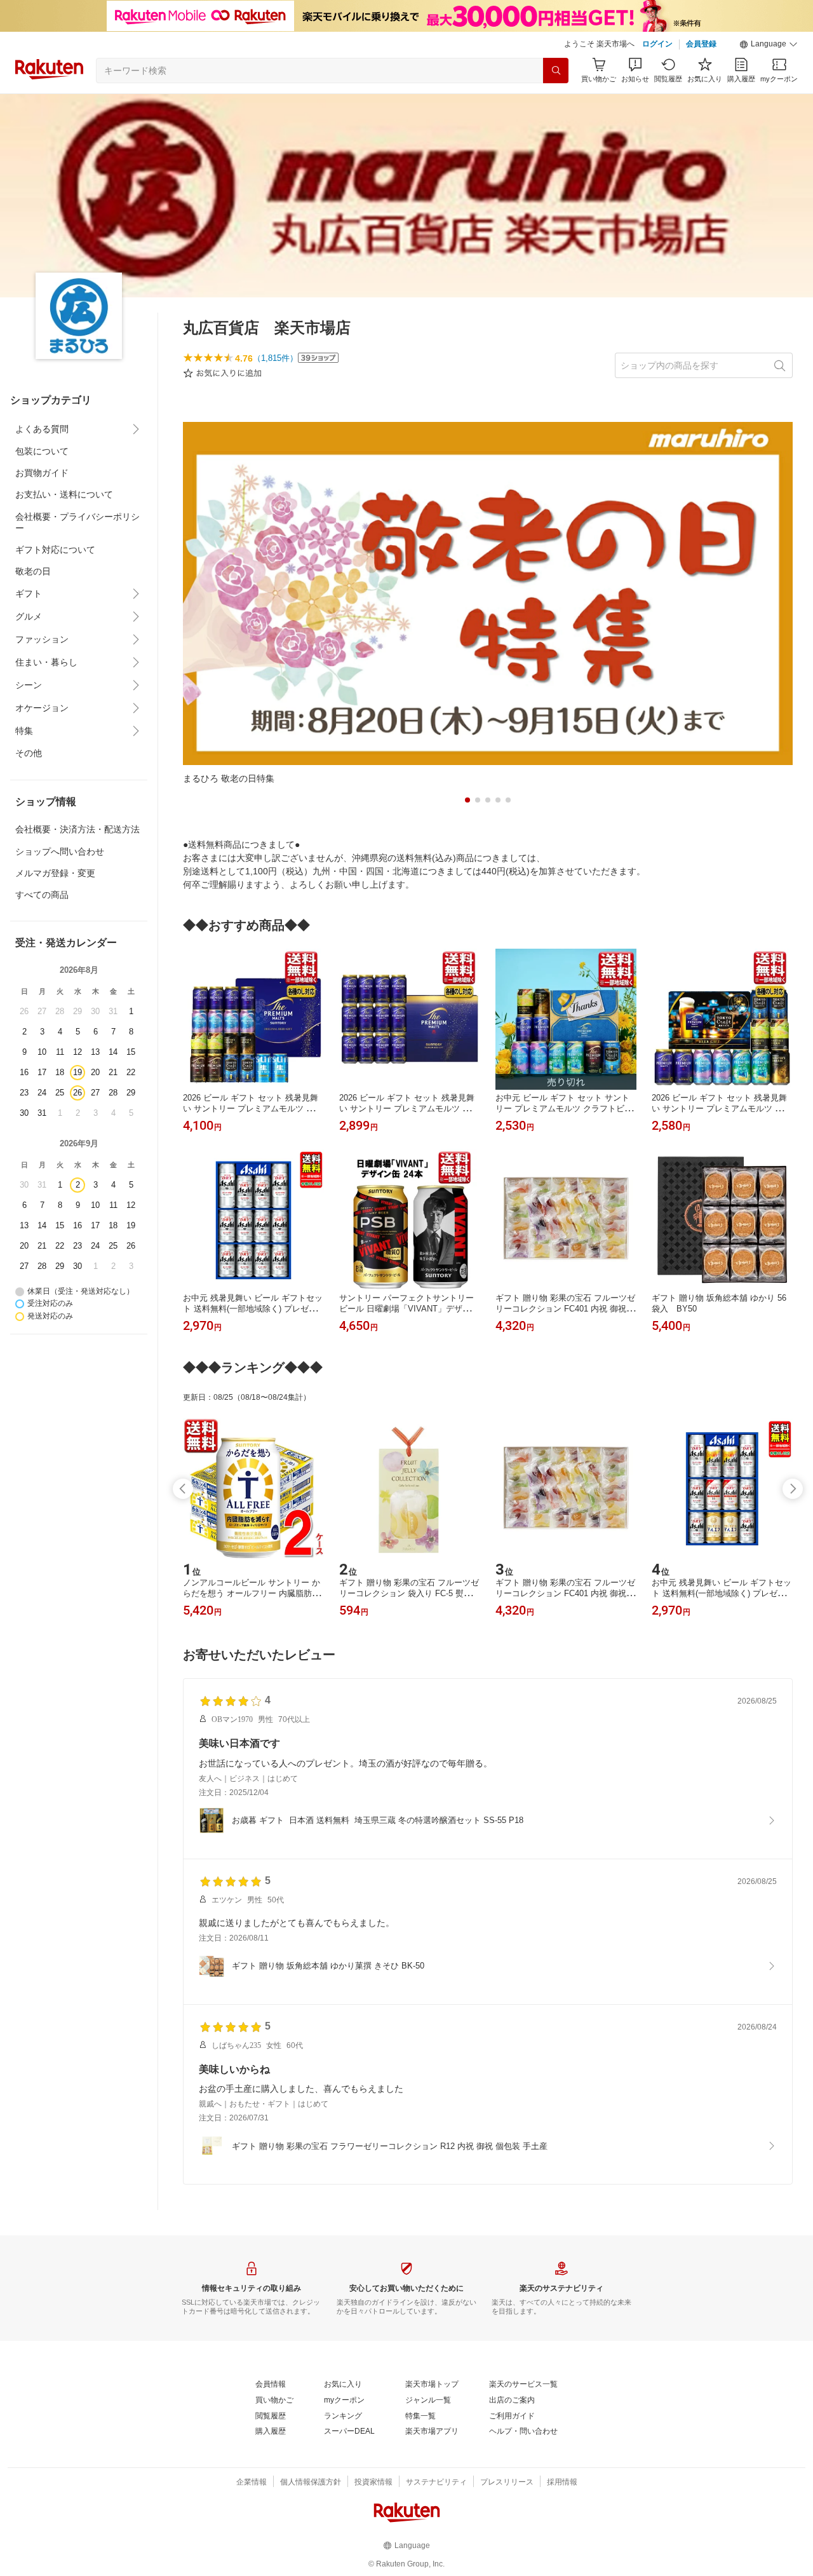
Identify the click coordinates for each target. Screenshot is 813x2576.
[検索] (556, 71)
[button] (769, 44)
